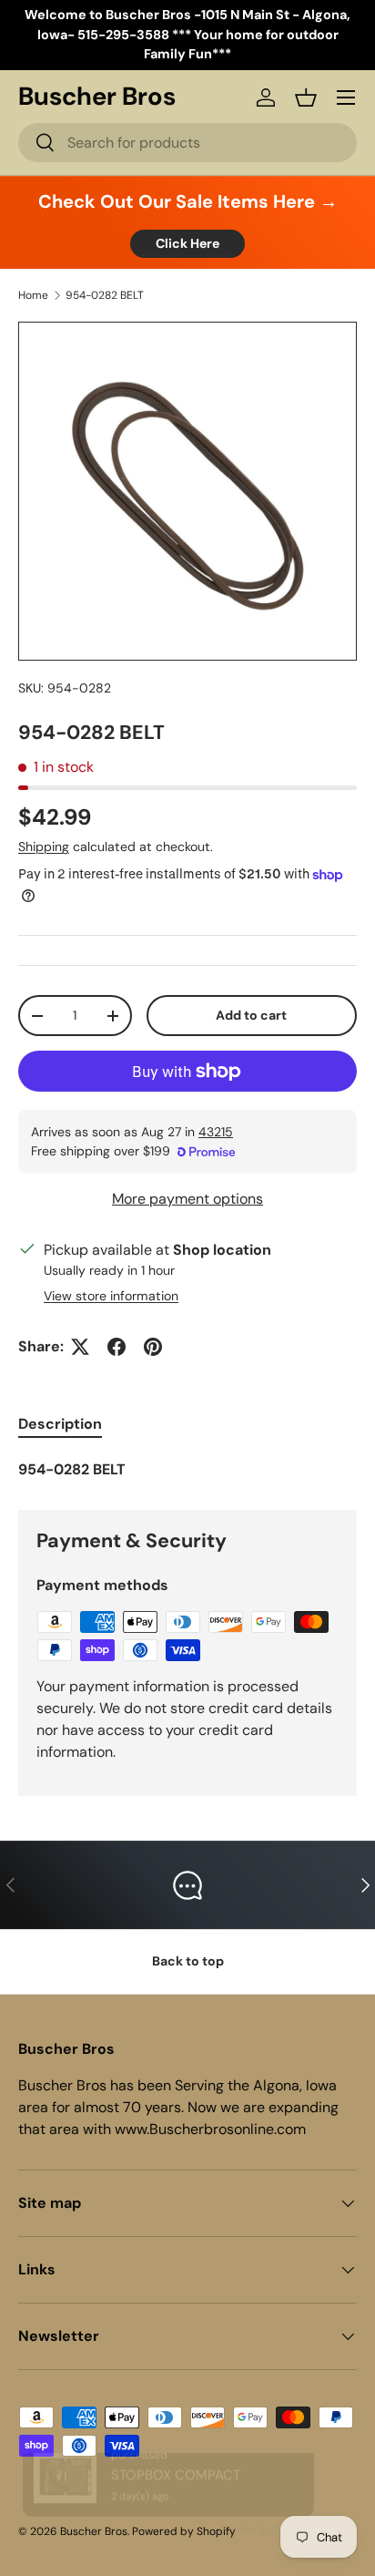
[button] (306, 97)
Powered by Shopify (184, 2531)
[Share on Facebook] (117, 1347)
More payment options (187, 1199)
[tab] (60, 1424)
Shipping (44, 847)
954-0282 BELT (105, 295)
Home (33, 295)
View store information (111, 1296)
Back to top (188, 1961)
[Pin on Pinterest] (153, 1347)
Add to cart (251, 1015)
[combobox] (187, 143)
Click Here (187, 243)
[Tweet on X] (80, 1347)
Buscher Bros (94, 2531)
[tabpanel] (187, 1470)
